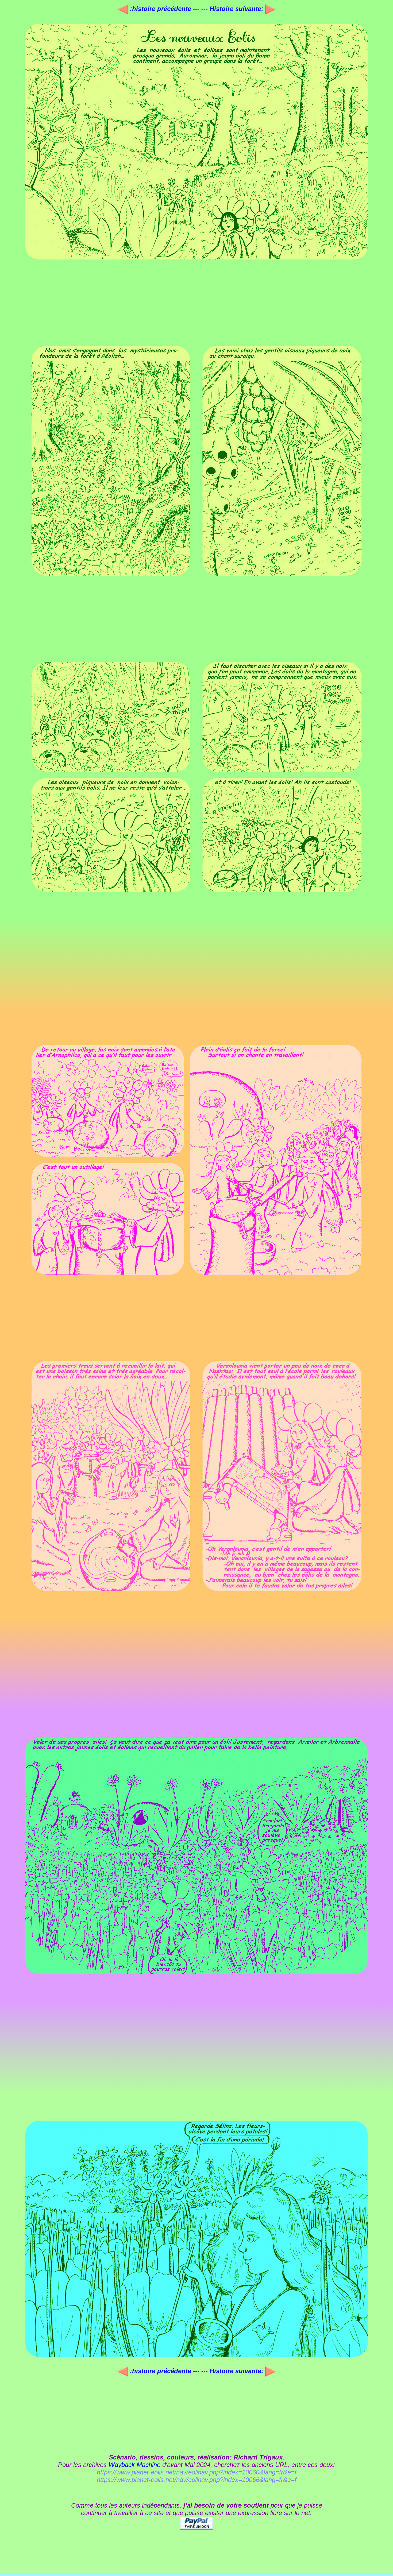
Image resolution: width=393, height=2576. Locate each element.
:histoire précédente (161, 9)
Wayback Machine (134, 2465)
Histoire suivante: (237, 9)
